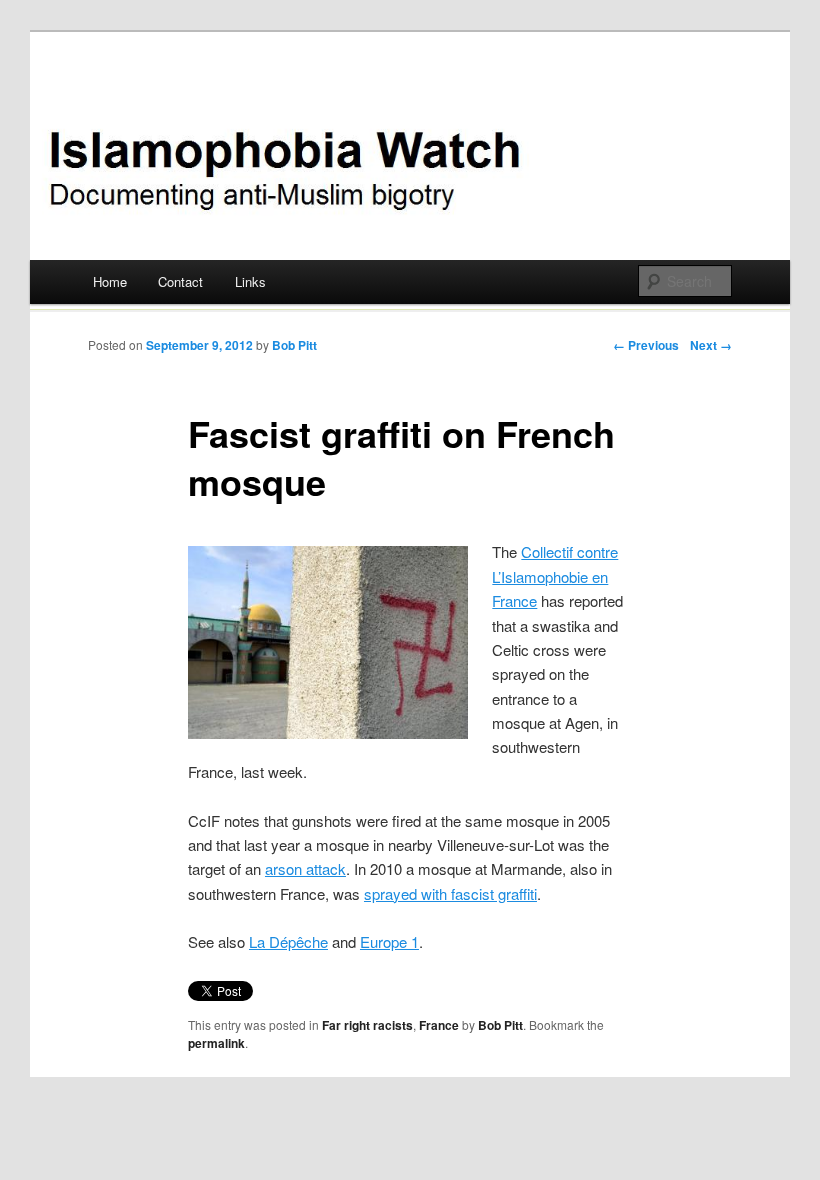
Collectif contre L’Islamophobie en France (555, 576)
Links (250, 281)
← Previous (646, 345)
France (439, 1025)
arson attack (305, 868)
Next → (711, 345)
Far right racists (367, 1025)
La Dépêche (288, 941)
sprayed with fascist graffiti (450, 893)
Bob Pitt (294, 345)
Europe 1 (389, 941)
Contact (180, 281)
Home (110, 281)
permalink (216, 1043)
